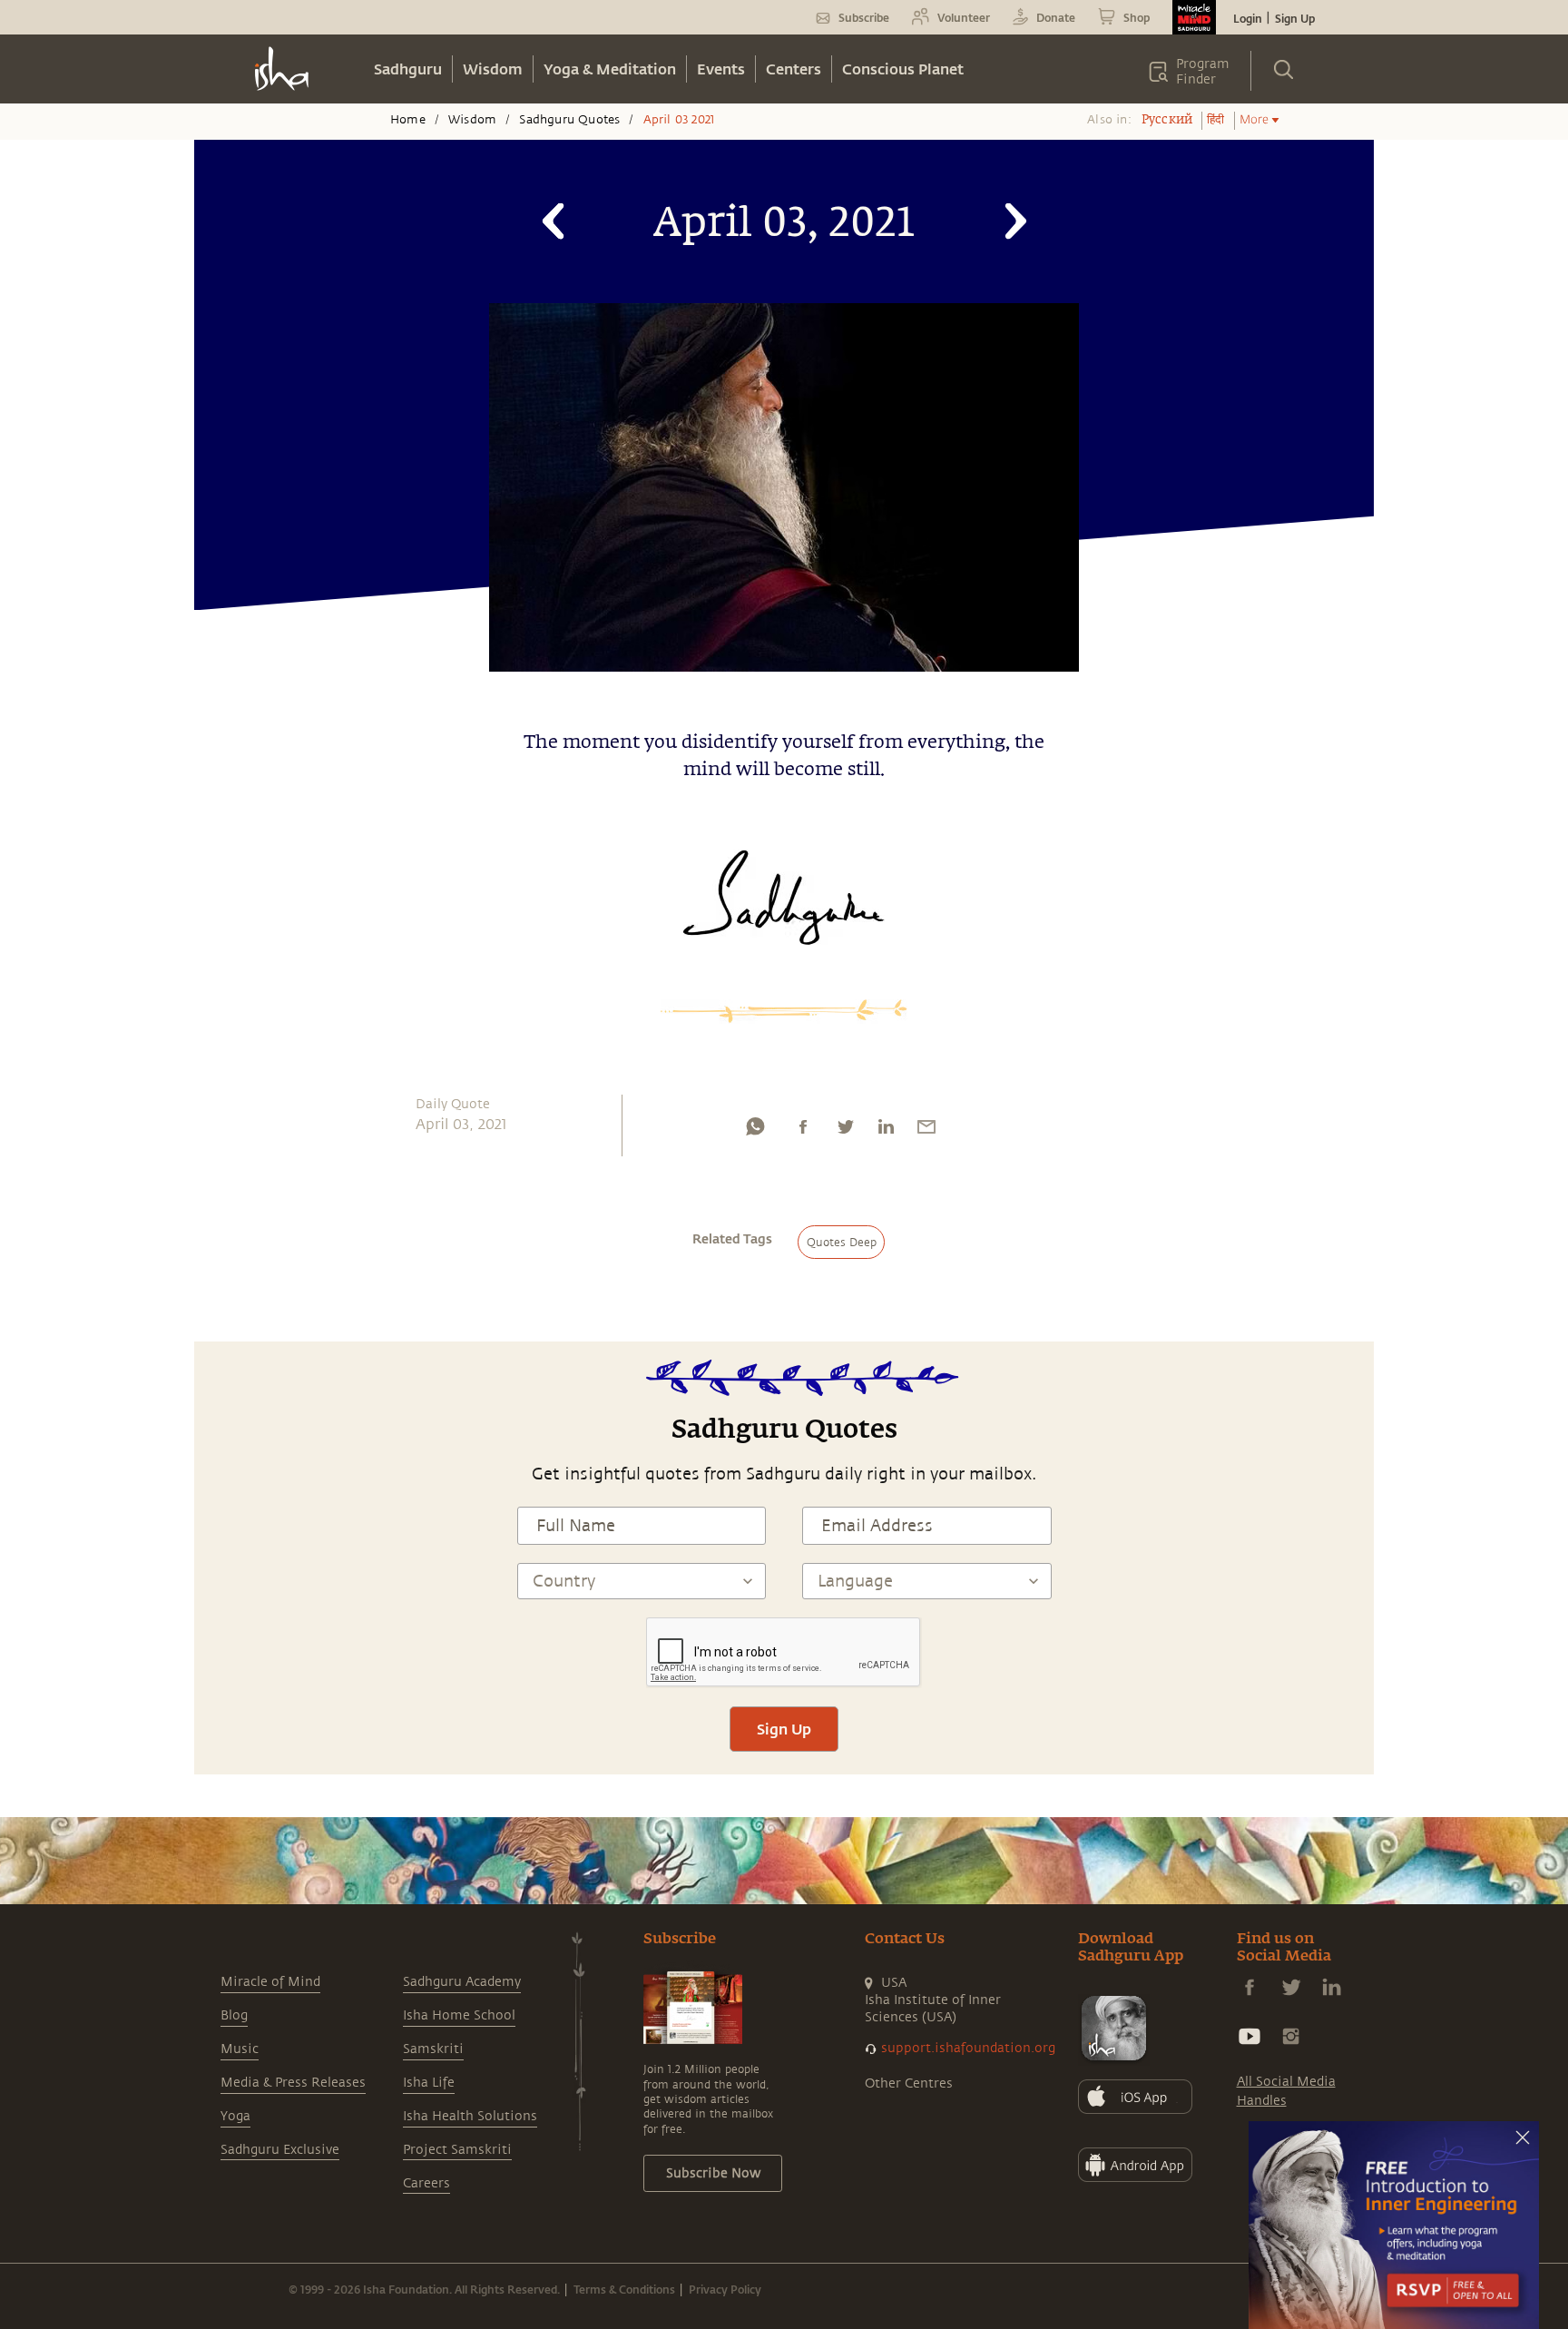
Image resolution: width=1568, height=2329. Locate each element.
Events (721, 69)
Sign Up (1295, 18)
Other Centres (909, 2083)
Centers (794, 69)
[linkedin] (886, 1131)
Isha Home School (459, 2015)
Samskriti (433, 2049)
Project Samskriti (457, 2150)
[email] (926, 1131)
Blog (234, 2015)
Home (408, 120)
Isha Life (429, 2083)
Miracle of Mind (270, 1982)
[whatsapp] (755, 1131)
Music (240, 2049)
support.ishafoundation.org (968, 2048)
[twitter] (845, 1131)
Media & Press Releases (293, 2083)
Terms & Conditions (624, 2289)
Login (1248, 18)
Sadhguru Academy (462, 1982)
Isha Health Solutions (470, 2116)
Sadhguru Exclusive (280, 2150)
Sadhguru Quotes (569, 120)
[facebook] (803, 1131)
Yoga (235, 2116)
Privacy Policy (725, 2289)
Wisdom (493, 69)
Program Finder (1203, 72)
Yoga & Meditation (610, 69)
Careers (426, 2183)
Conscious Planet (903, 69)
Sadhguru (408, 69)
